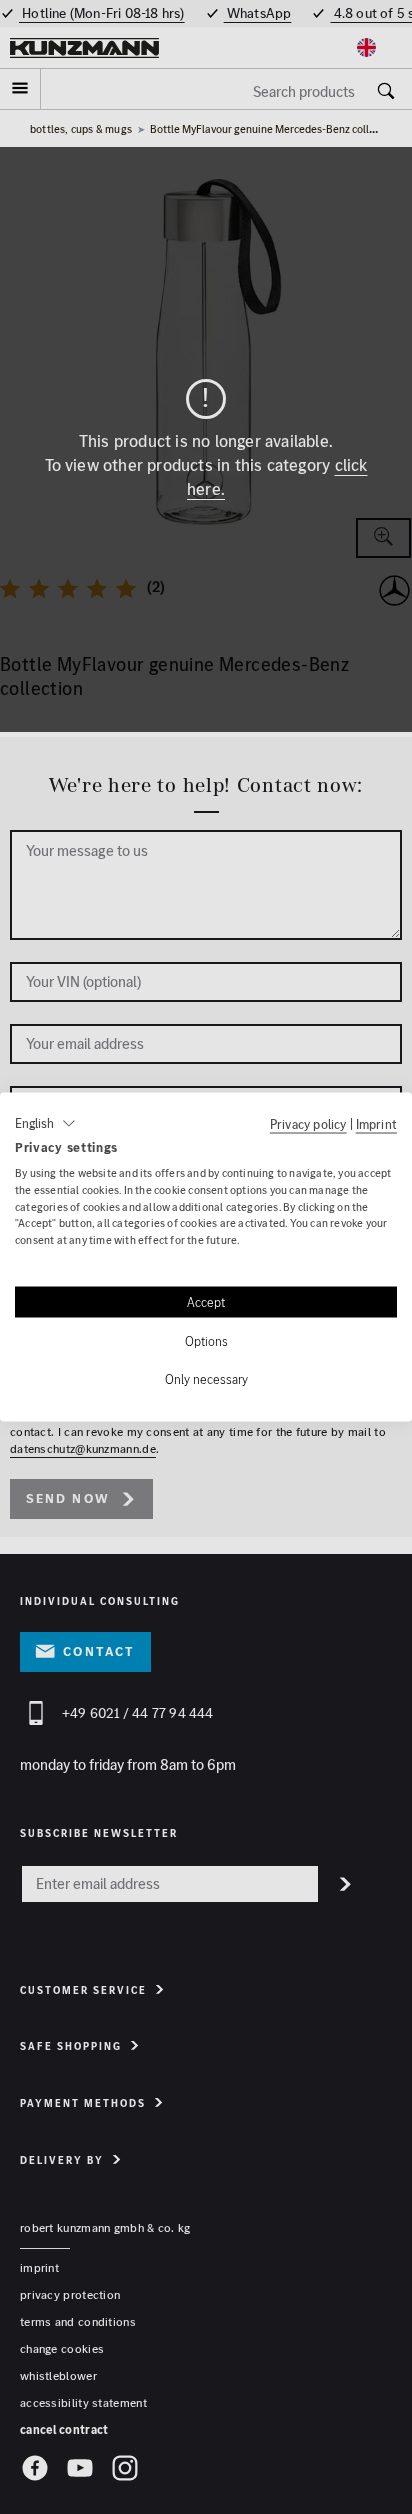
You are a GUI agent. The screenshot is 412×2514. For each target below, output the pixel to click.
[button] (45, 1124)
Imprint (376, 1124)
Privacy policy (308, 1124)
